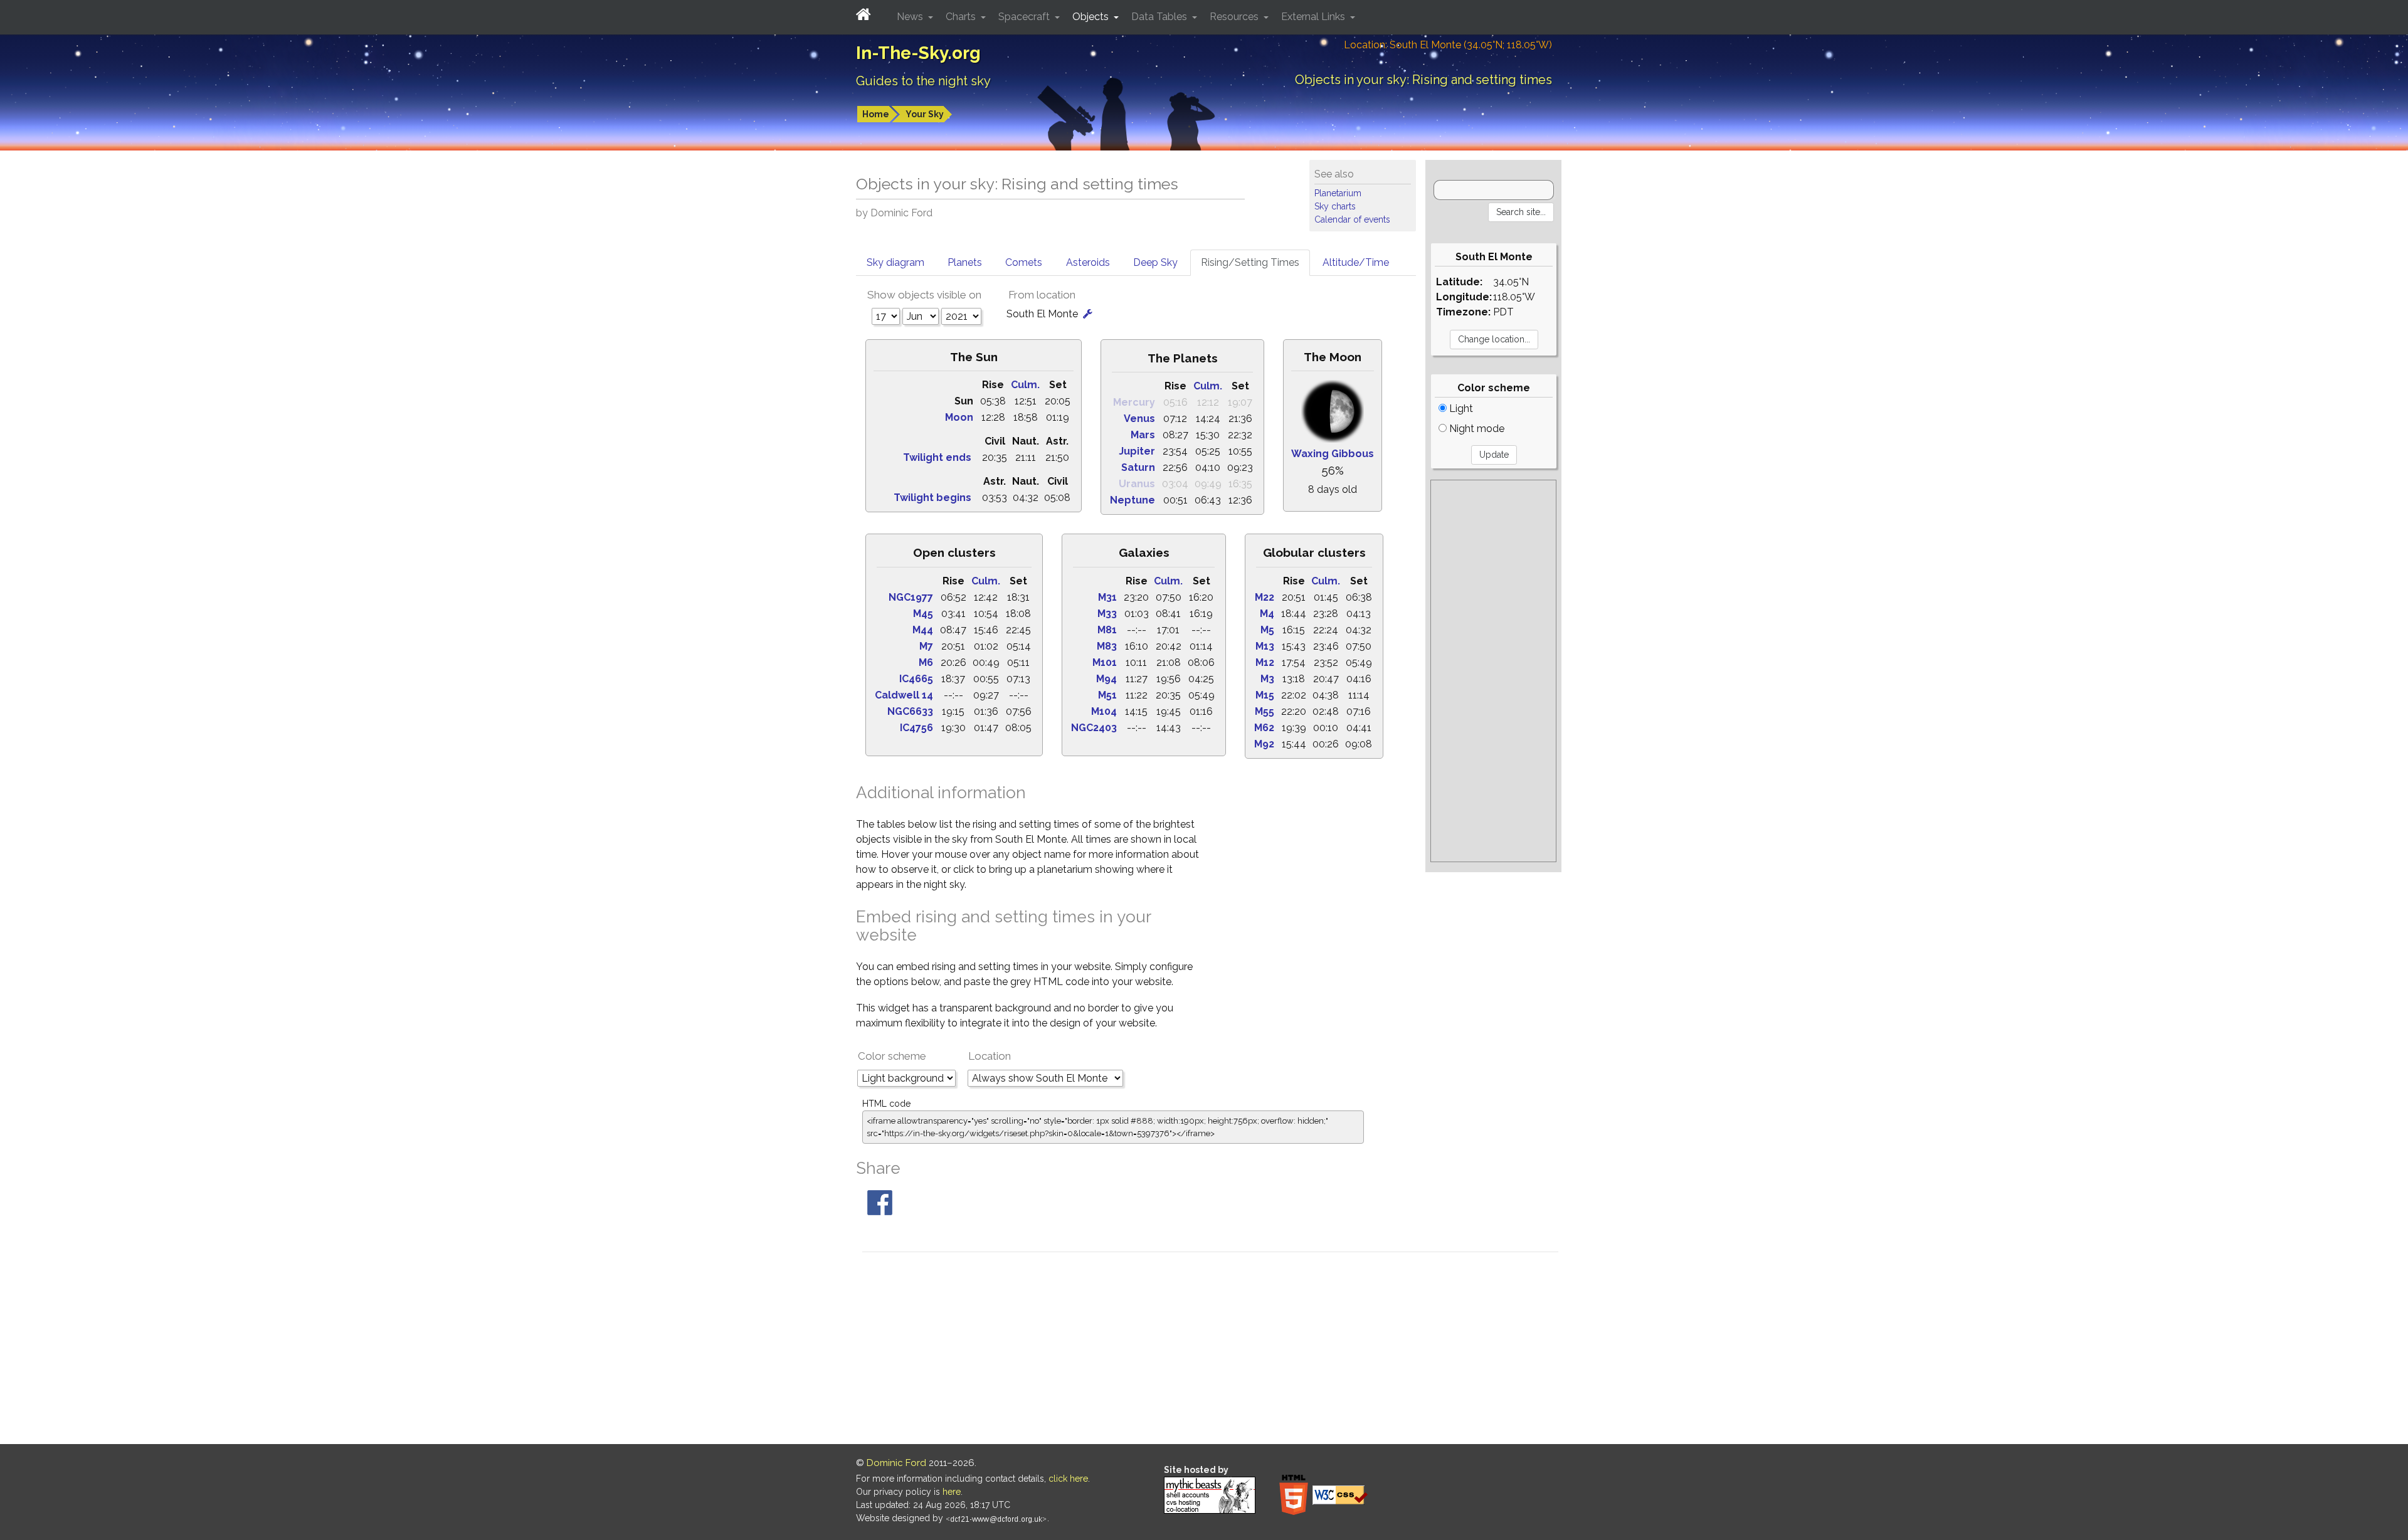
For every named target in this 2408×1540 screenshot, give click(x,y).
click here (1068, 1479)
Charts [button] (962, 17)
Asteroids (1088, 262)
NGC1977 (911, 597)
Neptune (1133, 500)
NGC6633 (910, 711)
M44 (923, 630)
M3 (1267, 679)
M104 (1104, 711)
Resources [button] (1235, 17)
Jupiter (1137, 451)
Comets (1024, 262)
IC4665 (916, 679)
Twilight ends (937, 457)
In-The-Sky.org (918, 53)
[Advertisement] (1493, 671)
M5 (1267, 630)
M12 (1265, 662)
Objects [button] (1092, 17)
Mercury (1134, 402)
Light (1460, 409)
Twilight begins (932, 498)
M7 (926, 646)
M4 (1267, 614)
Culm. (1025, 385)
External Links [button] (1314, 17)
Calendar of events (1352, 219)
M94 (1106, 679)
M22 (1265, 597)
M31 (1107, 597)
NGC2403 (1094, 728)
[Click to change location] (1088, 314)
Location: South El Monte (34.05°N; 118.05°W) (1448, 45)
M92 (1264, 744)
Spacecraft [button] (1025, 17)
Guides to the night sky (923, 81)
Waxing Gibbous (1333, 454)
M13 (1265, 646)
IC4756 (916, 728)
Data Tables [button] (1160, 17)
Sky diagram (895, 262)
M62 (1264, 728)
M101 (1105, 662)
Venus (1139, 419)
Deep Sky (1155, 262)
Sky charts (1335, 206)
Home (876, 114)
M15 (1265, 695)
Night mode (1476, 429)
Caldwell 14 (904, 695)
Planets (965, 262)
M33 (1107, 614)
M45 (923, 614)
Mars (1143, 435)
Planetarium (1338, 193)
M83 (1107, 646)
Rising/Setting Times (1250, 262)
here (952, 1492)
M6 (926, 662)
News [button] (911, 17)
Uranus (1137, 484)
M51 (1107, 695)
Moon (959, 417)
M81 (1107, 630)
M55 (1265, 711)
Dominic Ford (896, 1463)
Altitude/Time (1356, 262)
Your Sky (925, 114)
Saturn (1138, 467)
